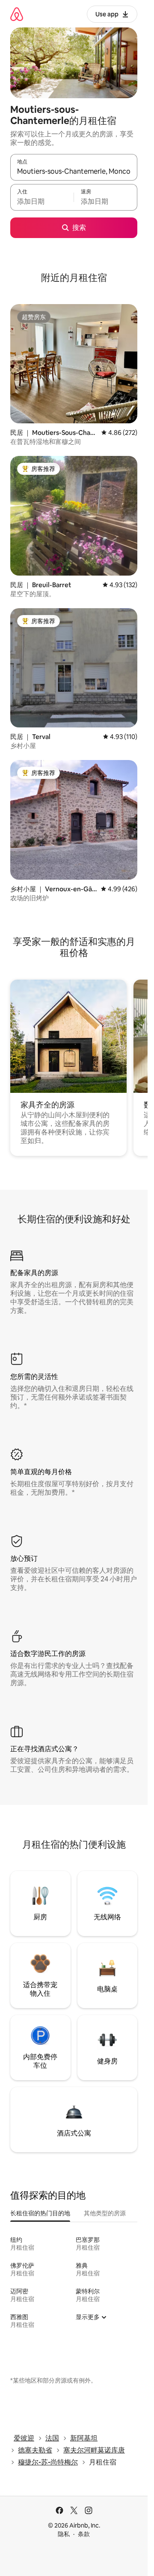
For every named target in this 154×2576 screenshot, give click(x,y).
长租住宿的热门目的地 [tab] (40, 2213)
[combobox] (74, 171)
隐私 (64, 2534)
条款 (84, 2534)
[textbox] (42, 201)
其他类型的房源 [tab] (105, 2213)
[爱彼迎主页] (17, 14)
